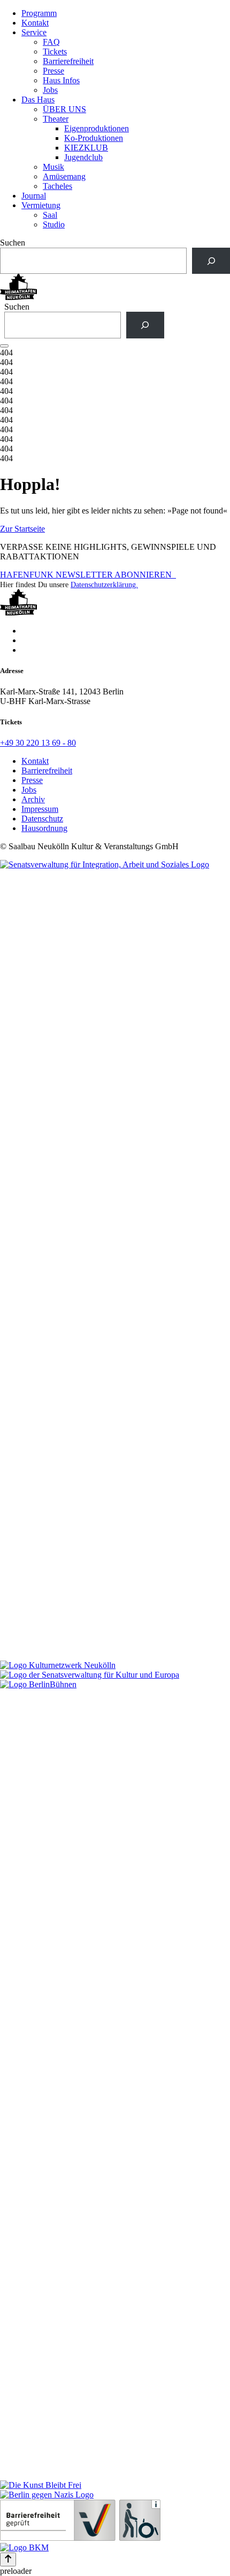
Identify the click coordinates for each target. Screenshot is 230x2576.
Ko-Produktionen (94, 138)
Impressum (40, 809)
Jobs (50, 90)
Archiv (33, 799)
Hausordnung (44, 828)
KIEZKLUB (86, 148)
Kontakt (35, 23)
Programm (39, 13)
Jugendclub (83, 157)
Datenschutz (42, 819)
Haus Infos (61, 80)
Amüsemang (64, 176)
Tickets (55, 52)
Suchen (13, 243)
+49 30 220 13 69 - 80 (38, 743)
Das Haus (38, 100)
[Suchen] (211, 261)
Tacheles (57, 186)
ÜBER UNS (64, 109)
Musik (53, 167)
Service (34, 32)
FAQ (51, 42)
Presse (53, 71)
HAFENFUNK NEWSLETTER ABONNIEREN (88, 575)
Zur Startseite (22, 529)
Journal (34, 196)
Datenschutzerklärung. (104, 585)
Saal (50, 215)
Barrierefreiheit (68, 61)
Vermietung (41, 205)
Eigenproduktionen (97, 128)
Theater (56, 119)
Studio (54, 224)
